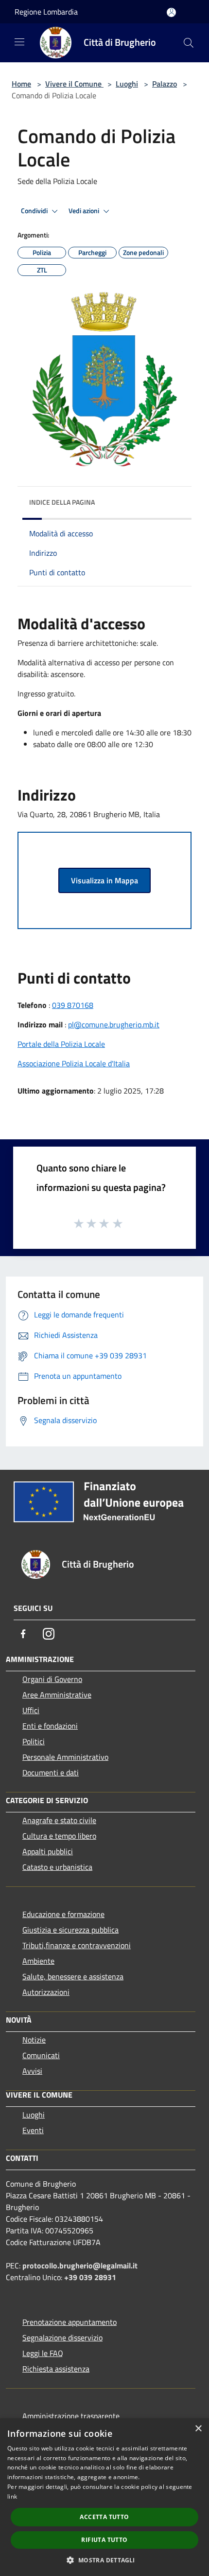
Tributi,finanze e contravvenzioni (77, 1945)
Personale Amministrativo (65, 1757)
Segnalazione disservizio (62, 2338)
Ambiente (38, 1961)
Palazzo (165, 84)
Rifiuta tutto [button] (104, 2540)
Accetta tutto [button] (104, 2517)
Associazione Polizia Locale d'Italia (74, 1063)
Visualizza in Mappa (104, 880)
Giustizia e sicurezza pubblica (70, 1930)
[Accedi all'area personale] (171, 12)
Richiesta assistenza (56, 2369)
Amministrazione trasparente (71, 2416)
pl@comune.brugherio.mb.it (114, 1024)
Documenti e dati (51, 1772)
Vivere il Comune (74, 84)
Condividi (35, 211)
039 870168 (73, 1005)
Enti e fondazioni (50, 1726)
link (12, 2496)
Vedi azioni (85, 211)
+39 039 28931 (90, 2277)
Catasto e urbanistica (57, 1867)
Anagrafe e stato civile (59, 1820)
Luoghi (127, 84)
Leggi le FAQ (43, 2353)
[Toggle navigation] (19, 42)
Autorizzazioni (46, 1992)
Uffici (31, 1710)
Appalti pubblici (48, 1851)
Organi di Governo (52, 1679)
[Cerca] (189, 43)
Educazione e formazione (63, 1914)
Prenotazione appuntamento (70, 2322)
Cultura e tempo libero (59, 1836)
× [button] (198, 2429)
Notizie (34, 2040)
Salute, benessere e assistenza (73, 1976)
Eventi (33, 2130)
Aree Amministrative (57, 1695)
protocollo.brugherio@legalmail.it (80, 2265)
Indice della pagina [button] (62, 502)
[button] (104, 2560)
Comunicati (41, 2055)
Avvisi (32, 2071)
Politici (34, 1741)
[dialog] (104, 2497)
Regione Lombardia (46, 12)
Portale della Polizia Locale (61, 1044)
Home (21, 84)
